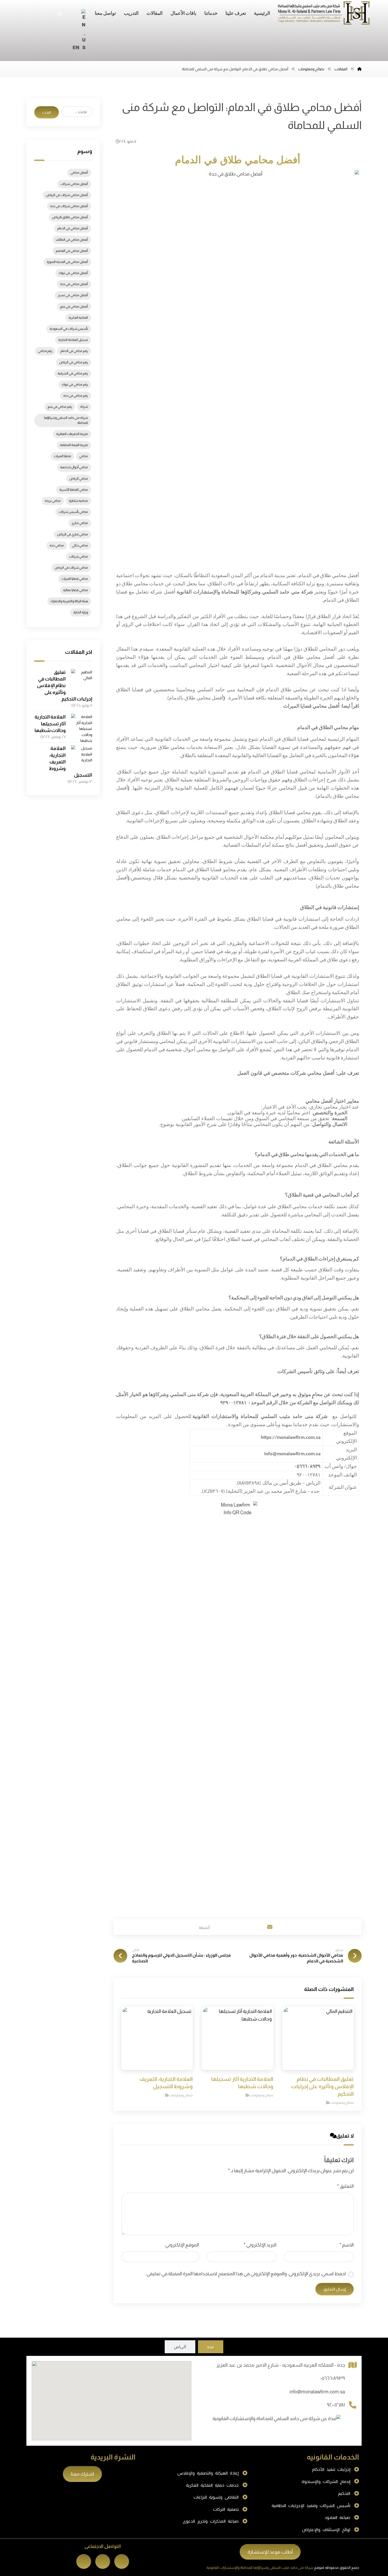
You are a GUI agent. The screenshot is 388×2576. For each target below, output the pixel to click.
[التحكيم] (357, 2494)
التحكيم (344, 2493)
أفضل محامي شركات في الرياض (67, 195)
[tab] (211, 2347)
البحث (47, 112)
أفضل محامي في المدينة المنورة (67, 262)
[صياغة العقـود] (357, 2518)
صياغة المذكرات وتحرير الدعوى (211, 2521)
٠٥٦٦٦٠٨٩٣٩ (333, 2378)
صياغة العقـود (337, 2517)
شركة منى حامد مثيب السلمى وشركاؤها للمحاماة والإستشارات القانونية (260, 2568)
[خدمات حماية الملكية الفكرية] (245, 2485)
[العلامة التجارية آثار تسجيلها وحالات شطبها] (82, 724)
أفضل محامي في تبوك (73, 273)
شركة (84, 407)
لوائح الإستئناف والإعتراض (326, 2530)
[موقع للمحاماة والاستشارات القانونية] (324, 13)
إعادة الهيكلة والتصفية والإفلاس (208, 2473)
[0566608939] (353, 2379)
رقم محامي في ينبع (60, 407)
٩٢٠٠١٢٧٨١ (336, 2405)
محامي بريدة (53, 501)
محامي (84, 456)
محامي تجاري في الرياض (72, 534)
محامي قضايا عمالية (75, 590)
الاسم (347, 2245)
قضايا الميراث (62, 456)
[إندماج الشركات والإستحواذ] (357, 2481)
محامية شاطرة (78, 501)
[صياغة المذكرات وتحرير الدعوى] (245, 2521)
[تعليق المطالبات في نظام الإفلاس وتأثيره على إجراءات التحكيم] (82, 680)
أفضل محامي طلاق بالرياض (70, 217)
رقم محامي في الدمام (74, 351)
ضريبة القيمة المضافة (74, 445)
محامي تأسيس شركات (73, 512)
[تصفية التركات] (245, 2509)
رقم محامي (45, 351)
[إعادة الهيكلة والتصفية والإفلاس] (245, 2473)
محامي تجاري (80, 523)
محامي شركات (79, 557)
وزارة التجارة (81, 612)
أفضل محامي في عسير (73, 295)
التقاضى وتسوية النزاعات (216, 2497)
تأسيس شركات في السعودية (69, 329)
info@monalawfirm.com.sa (317, 2392)
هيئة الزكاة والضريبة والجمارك (69, 601)
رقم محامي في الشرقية (73, 373)
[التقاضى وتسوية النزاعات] (245, 2497)
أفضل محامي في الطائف (72, 240)
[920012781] (353, 2405)
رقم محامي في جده (76, 396)
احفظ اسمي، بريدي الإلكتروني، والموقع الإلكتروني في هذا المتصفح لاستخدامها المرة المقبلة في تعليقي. (246, 2274)
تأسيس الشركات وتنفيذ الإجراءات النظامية (311, 2506)
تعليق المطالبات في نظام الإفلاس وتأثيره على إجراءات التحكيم (65, 686)
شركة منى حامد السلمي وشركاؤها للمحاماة (66, 420)
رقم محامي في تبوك (75, 384)
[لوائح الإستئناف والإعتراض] (357, 2530)
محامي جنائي (80, 545)
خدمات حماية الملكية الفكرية (212, 2485)
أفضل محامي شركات (74, 184)
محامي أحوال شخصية (74, 467)
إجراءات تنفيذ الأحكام (331, 2469)
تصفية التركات (226, 2509)
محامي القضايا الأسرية (74, 490)
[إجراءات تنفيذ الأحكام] (357, 2470)
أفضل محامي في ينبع (74, 307)
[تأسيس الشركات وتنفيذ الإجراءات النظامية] (357, 2506)
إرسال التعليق (335, 2289)
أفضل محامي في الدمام (73, 228)
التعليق (345, 2186)
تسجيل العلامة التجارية (73, 340)
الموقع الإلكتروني (182, 2245)
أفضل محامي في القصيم (72, 251)
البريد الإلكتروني (260, 2245)
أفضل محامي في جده (74, 284)
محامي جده (57, 545)
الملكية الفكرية (78, 318)
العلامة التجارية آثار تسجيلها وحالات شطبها (50, 724)
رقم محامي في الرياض (74, 362)
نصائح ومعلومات (342, 2103)
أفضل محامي (79, 173)
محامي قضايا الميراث (75, 579)
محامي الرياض (79, 479)
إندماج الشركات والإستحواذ (326, 2482)
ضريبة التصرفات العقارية (72, 434)
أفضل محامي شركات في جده (69, 206)
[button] (217, 1927)
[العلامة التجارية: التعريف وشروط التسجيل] (82, 756)
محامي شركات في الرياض (71, 568)
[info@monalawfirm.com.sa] (353, 2392)
